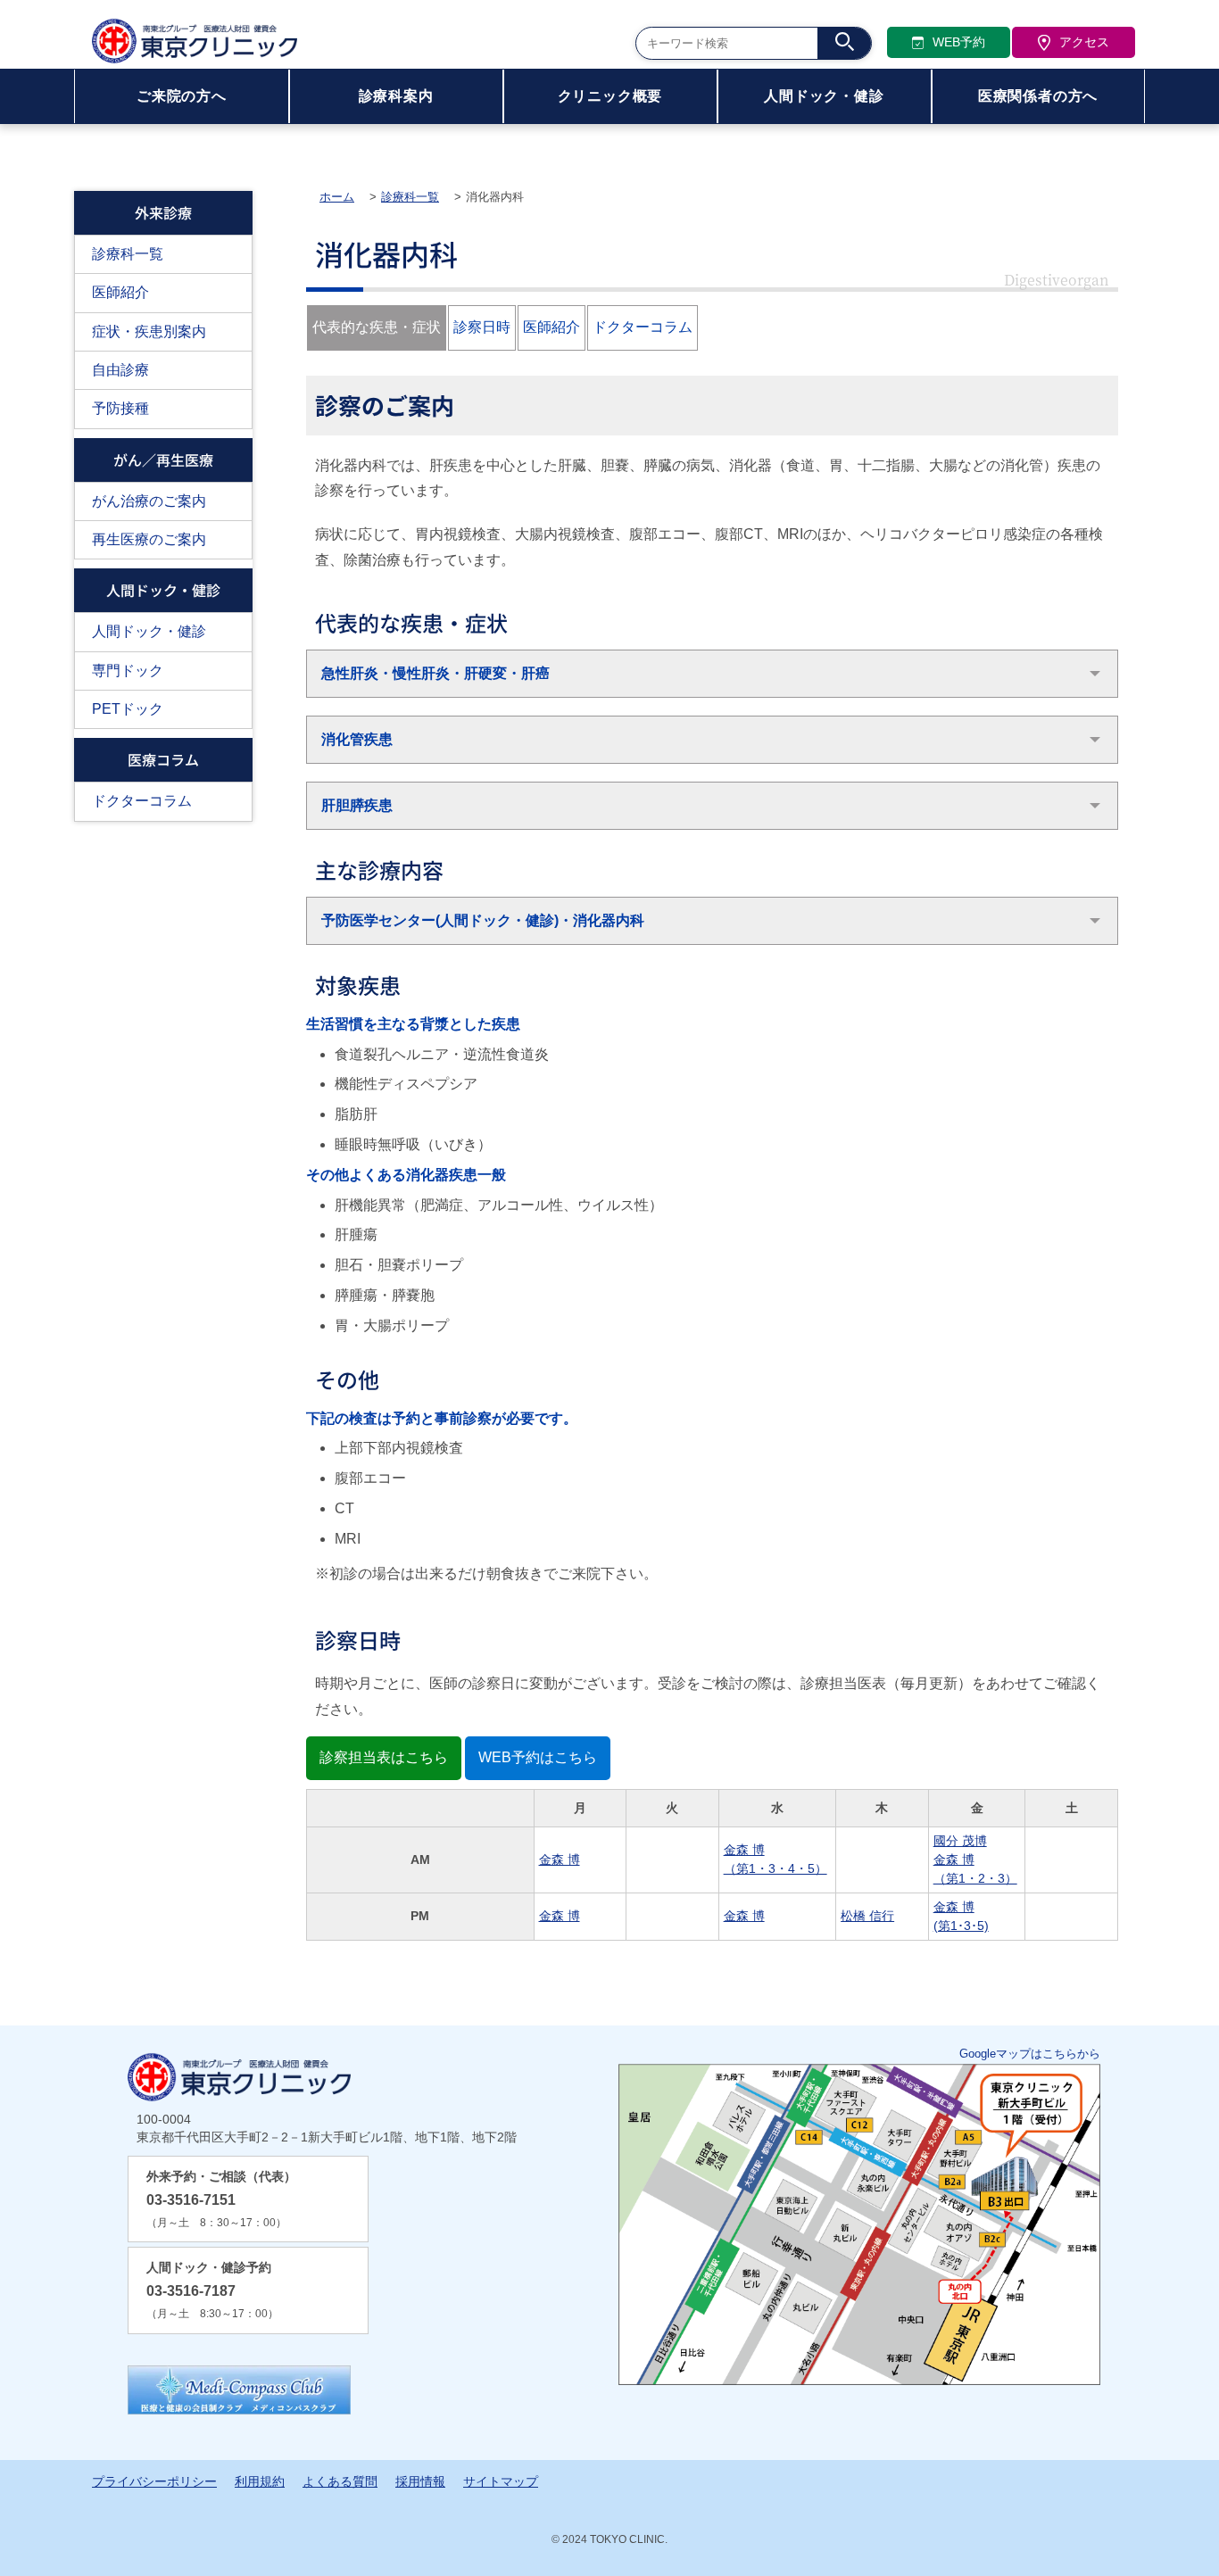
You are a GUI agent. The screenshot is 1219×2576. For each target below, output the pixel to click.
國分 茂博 (960, 1841)
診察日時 (482, 327)
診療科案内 (396, 96)
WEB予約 (959, 42)
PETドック (128, 709)
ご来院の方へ (182, 96)
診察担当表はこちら (384, 1757)
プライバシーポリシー (154, 2481)
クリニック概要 (610, 96)
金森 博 (560, 1860)
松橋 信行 (867, 1916)
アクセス (1084, 42)
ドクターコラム (142, 801)
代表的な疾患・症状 (377, 327)
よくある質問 (340, 2481)
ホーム (337, 197)
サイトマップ (501, 2481)
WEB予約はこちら (538, 1757)
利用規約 (260, 2481)
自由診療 (120, 370)
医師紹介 (120, 292)
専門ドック (128, 671)
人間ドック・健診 (824, 96)
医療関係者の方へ (1038, 96)
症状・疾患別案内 (149, 331)
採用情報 (420, 2481)
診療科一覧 (128, 254)
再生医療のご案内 (149, 539)
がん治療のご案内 (149, 501)
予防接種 (120, 408)
